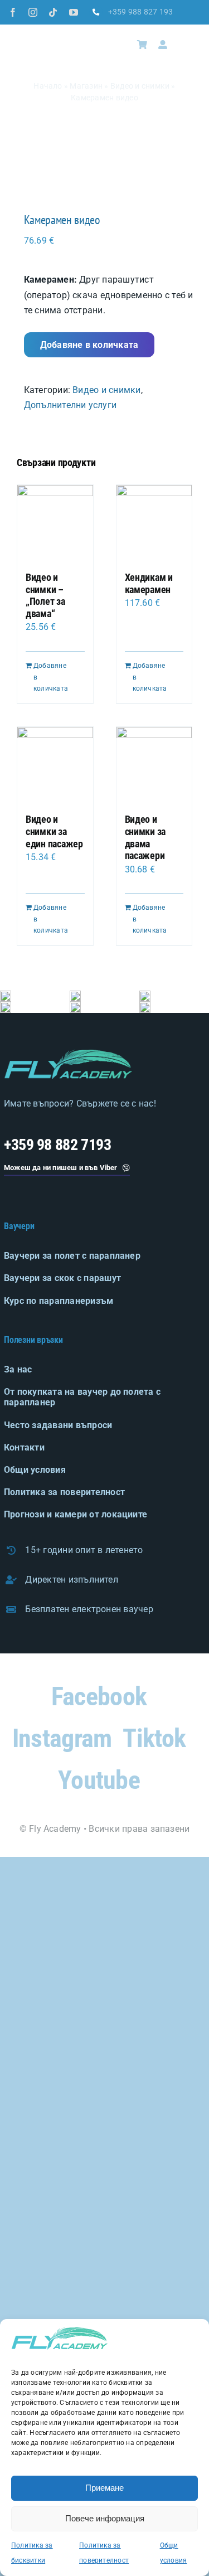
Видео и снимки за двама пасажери (145, 837)
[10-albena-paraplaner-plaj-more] (145, 995)
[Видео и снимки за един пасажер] (55, 765)
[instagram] (33, 12)
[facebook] (13, 12)
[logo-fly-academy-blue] (68, 1054)
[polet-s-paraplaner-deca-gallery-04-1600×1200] (145, 1006)
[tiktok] (53, 12)
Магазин (86, 86)
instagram (62, 1738)
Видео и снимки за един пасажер (54, 831)
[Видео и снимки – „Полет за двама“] (55, 523)
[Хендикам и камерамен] (154, 523)
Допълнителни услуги (71, 405)
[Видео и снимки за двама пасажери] (154, 765)
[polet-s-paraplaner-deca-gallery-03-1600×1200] (75, 1006)
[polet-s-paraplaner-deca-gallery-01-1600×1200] (6, 995)
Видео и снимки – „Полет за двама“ (45, 595)
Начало (48, 86)
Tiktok (154, 1738)
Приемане (104, 2488)
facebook (99, 1696)
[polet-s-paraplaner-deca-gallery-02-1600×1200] (75, 995)
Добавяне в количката (89, 345)
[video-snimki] (104, 177)
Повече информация (105, 2518)
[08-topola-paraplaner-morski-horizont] (6, 1006)
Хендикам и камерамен (149, 583)
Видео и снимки (140, 86)
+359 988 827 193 (141, 12)
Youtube (99, 1780)
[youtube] (74, 12)
